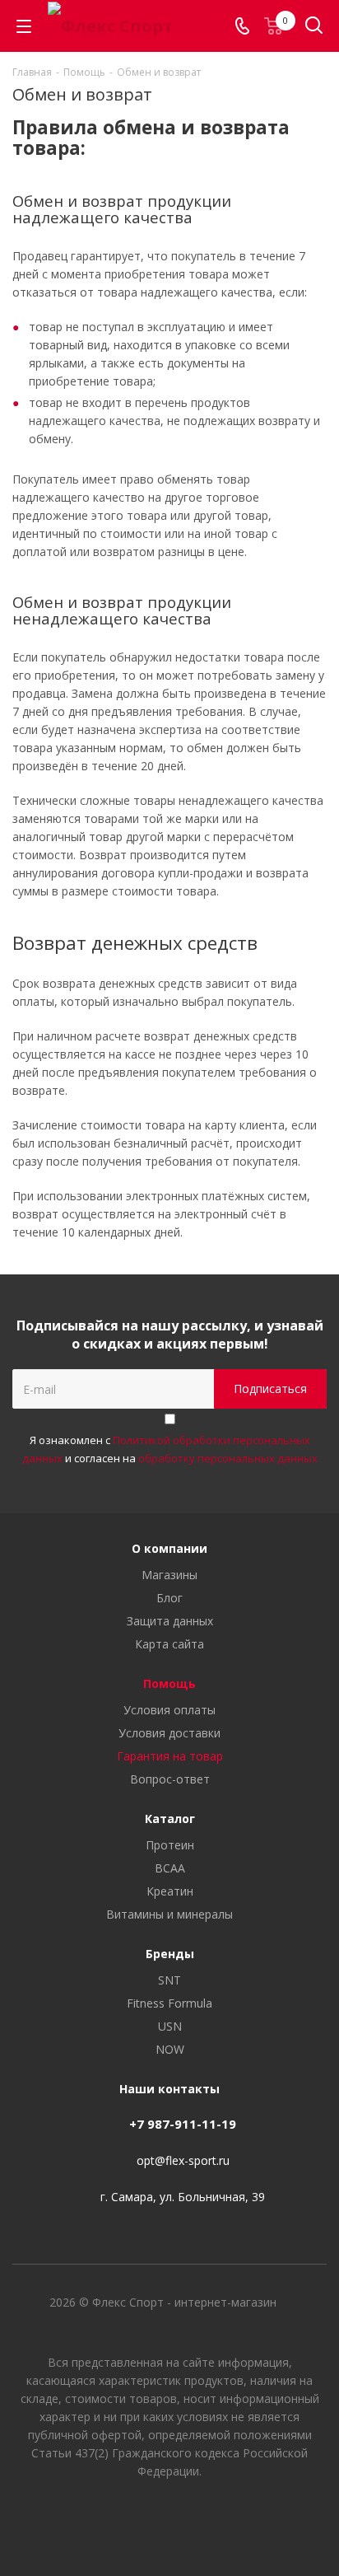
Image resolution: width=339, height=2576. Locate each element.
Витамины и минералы (169, 1914)
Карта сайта (169, 1644)
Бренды (170, 1954)
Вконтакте (128, 2518)
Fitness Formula (169, 2003)
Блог (169, 1598)
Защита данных (170, 1621)
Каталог (170, 1819)
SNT (169, 1980)
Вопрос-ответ (170, 1779)
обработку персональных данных (228, 1458)
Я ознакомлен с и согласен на (170, 1449)
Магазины (169, 1575)
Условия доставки (169, 1733)
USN (170, 2026)
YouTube (169, 2518)
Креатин (170, 1891)
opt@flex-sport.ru (183, 2160)
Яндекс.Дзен (211, 2518)
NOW (170, 2049)
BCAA (170, 1868)
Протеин (170, 1845)
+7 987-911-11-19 (183, 2124)
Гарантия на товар (170, 1756)
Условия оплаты (169, 1710)
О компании (169, 1548)
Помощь (169, 1683)
